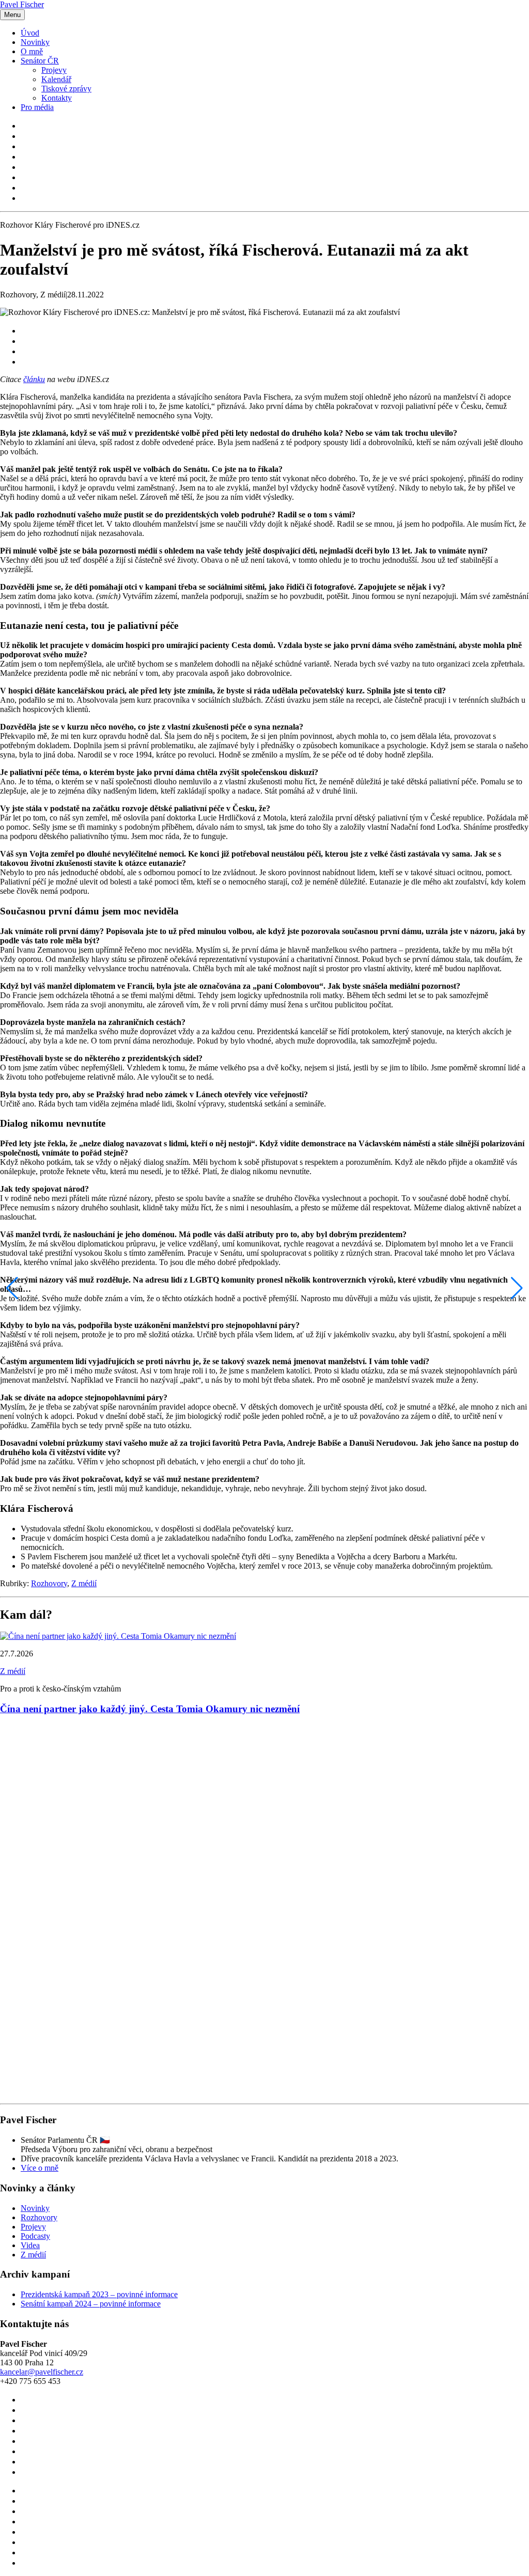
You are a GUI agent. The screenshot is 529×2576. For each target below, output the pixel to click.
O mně (32, 51)
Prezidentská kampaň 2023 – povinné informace (99, 2294)
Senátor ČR (40, 61)
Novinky (35, 42)
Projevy (54, 70)
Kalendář (56, 79)
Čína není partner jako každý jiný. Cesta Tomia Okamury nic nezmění (150, 1709)
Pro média (37, 107)
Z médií (84, 1583)
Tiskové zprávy (66, 89)
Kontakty (57, 98)
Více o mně (40, 2168)
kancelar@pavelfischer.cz (42, 2372)
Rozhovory (49, 1583)
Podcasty (35, 2236)
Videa (30, 2245)
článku (34, 379)
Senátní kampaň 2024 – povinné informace (91, 2304)
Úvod (30, 33)
